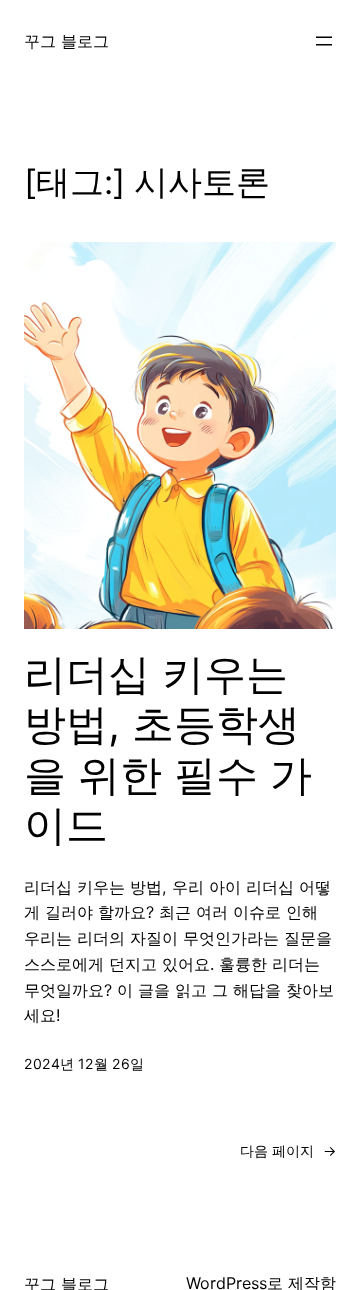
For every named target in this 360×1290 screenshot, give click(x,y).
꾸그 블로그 (66, 41)
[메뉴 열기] (324, 41)
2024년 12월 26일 (84, 1063)
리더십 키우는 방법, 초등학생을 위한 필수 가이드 (168, 749)
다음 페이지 (288, 1150)
